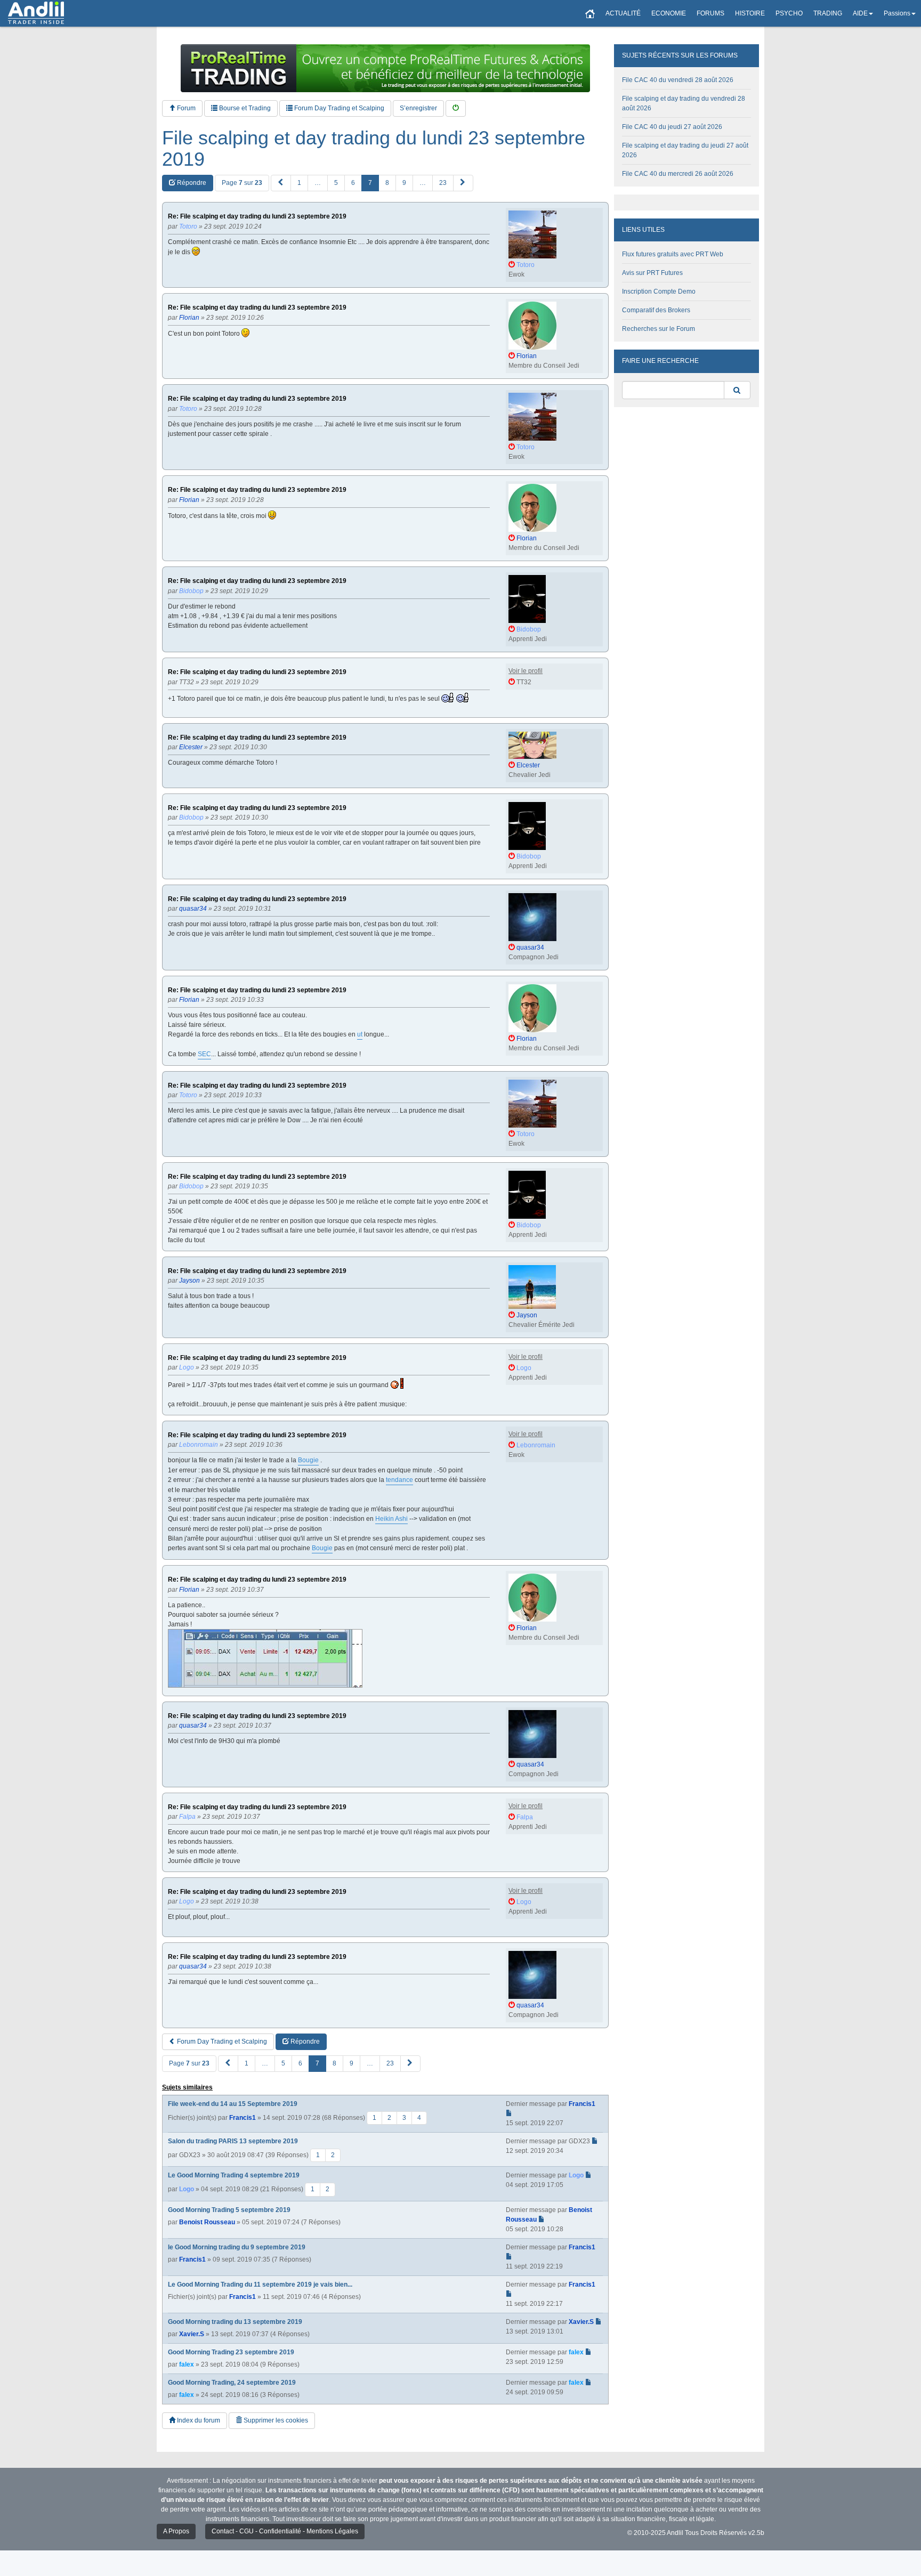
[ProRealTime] (385, 68)
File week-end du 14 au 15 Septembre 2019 (233, 2104)
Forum (185, 108)
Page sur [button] (242, 183)
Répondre (191, 183)
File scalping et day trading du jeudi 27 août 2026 (685, 150)
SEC (204, 1054)
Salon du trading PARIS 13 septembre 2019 (233, 2141)
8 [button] (387, 183)
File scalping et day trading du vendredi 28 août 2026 (684, 103)
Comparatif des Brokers (656, 310)
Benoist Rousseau (207, 2222)
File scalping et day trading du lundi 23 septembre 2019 (374, 148)
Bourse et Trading (244, 108)
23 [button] (443, 183)
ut (360, 1034)
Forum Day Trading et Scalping (338, 108)
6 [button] (353, 183)
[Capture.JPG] (265, 1658)
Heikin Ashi (391, 1519)
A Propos (176, 2531)
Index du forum (198, 2420)
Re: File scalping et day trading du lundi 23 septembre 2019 (257, 217)
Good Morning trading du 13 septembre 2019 (235, 2322)
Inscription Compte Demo (659, 291)
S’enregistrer (418, 108)
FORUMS (710, 13)
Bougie (308, 1460)
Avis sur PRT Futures (652, 273)
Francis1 (243, 2118)
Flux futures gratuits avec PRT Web (673, 254)
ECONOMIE (669, 13)
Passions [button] (897, 13)
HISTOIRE (750, 13)
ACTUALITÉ (623, 13)
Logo (187, 2189)
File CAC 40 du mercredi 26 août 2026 (678, 174)
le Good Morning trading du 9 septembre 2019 (237, 2247)
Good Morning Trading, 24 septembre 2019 (232, 2383)
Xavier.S (192, 2334)
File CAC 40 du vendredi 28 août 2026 (678, 80)
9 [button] (404, 183)
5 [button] (336, 183)
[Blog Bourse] (36, 13)
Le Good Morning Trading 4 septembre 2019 (234, 2175)
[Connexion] (456, 108)
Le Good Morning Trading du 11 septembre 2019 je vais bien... (260, 2285)
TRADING (828, 13)
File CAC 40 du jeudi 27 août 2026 (672, 127)
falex (187, 2364)
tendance (399, 1480)
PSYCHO (789, 13)
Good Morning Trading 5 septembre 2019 (229, 2210)
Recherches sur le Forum (659, 329)
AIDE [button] (860, 13)
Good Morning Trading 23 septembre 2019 (231, 2352)
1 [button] (299, 183)
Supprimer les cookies (275, 2420)
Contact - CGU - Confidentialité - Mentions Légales (285, 2531)
